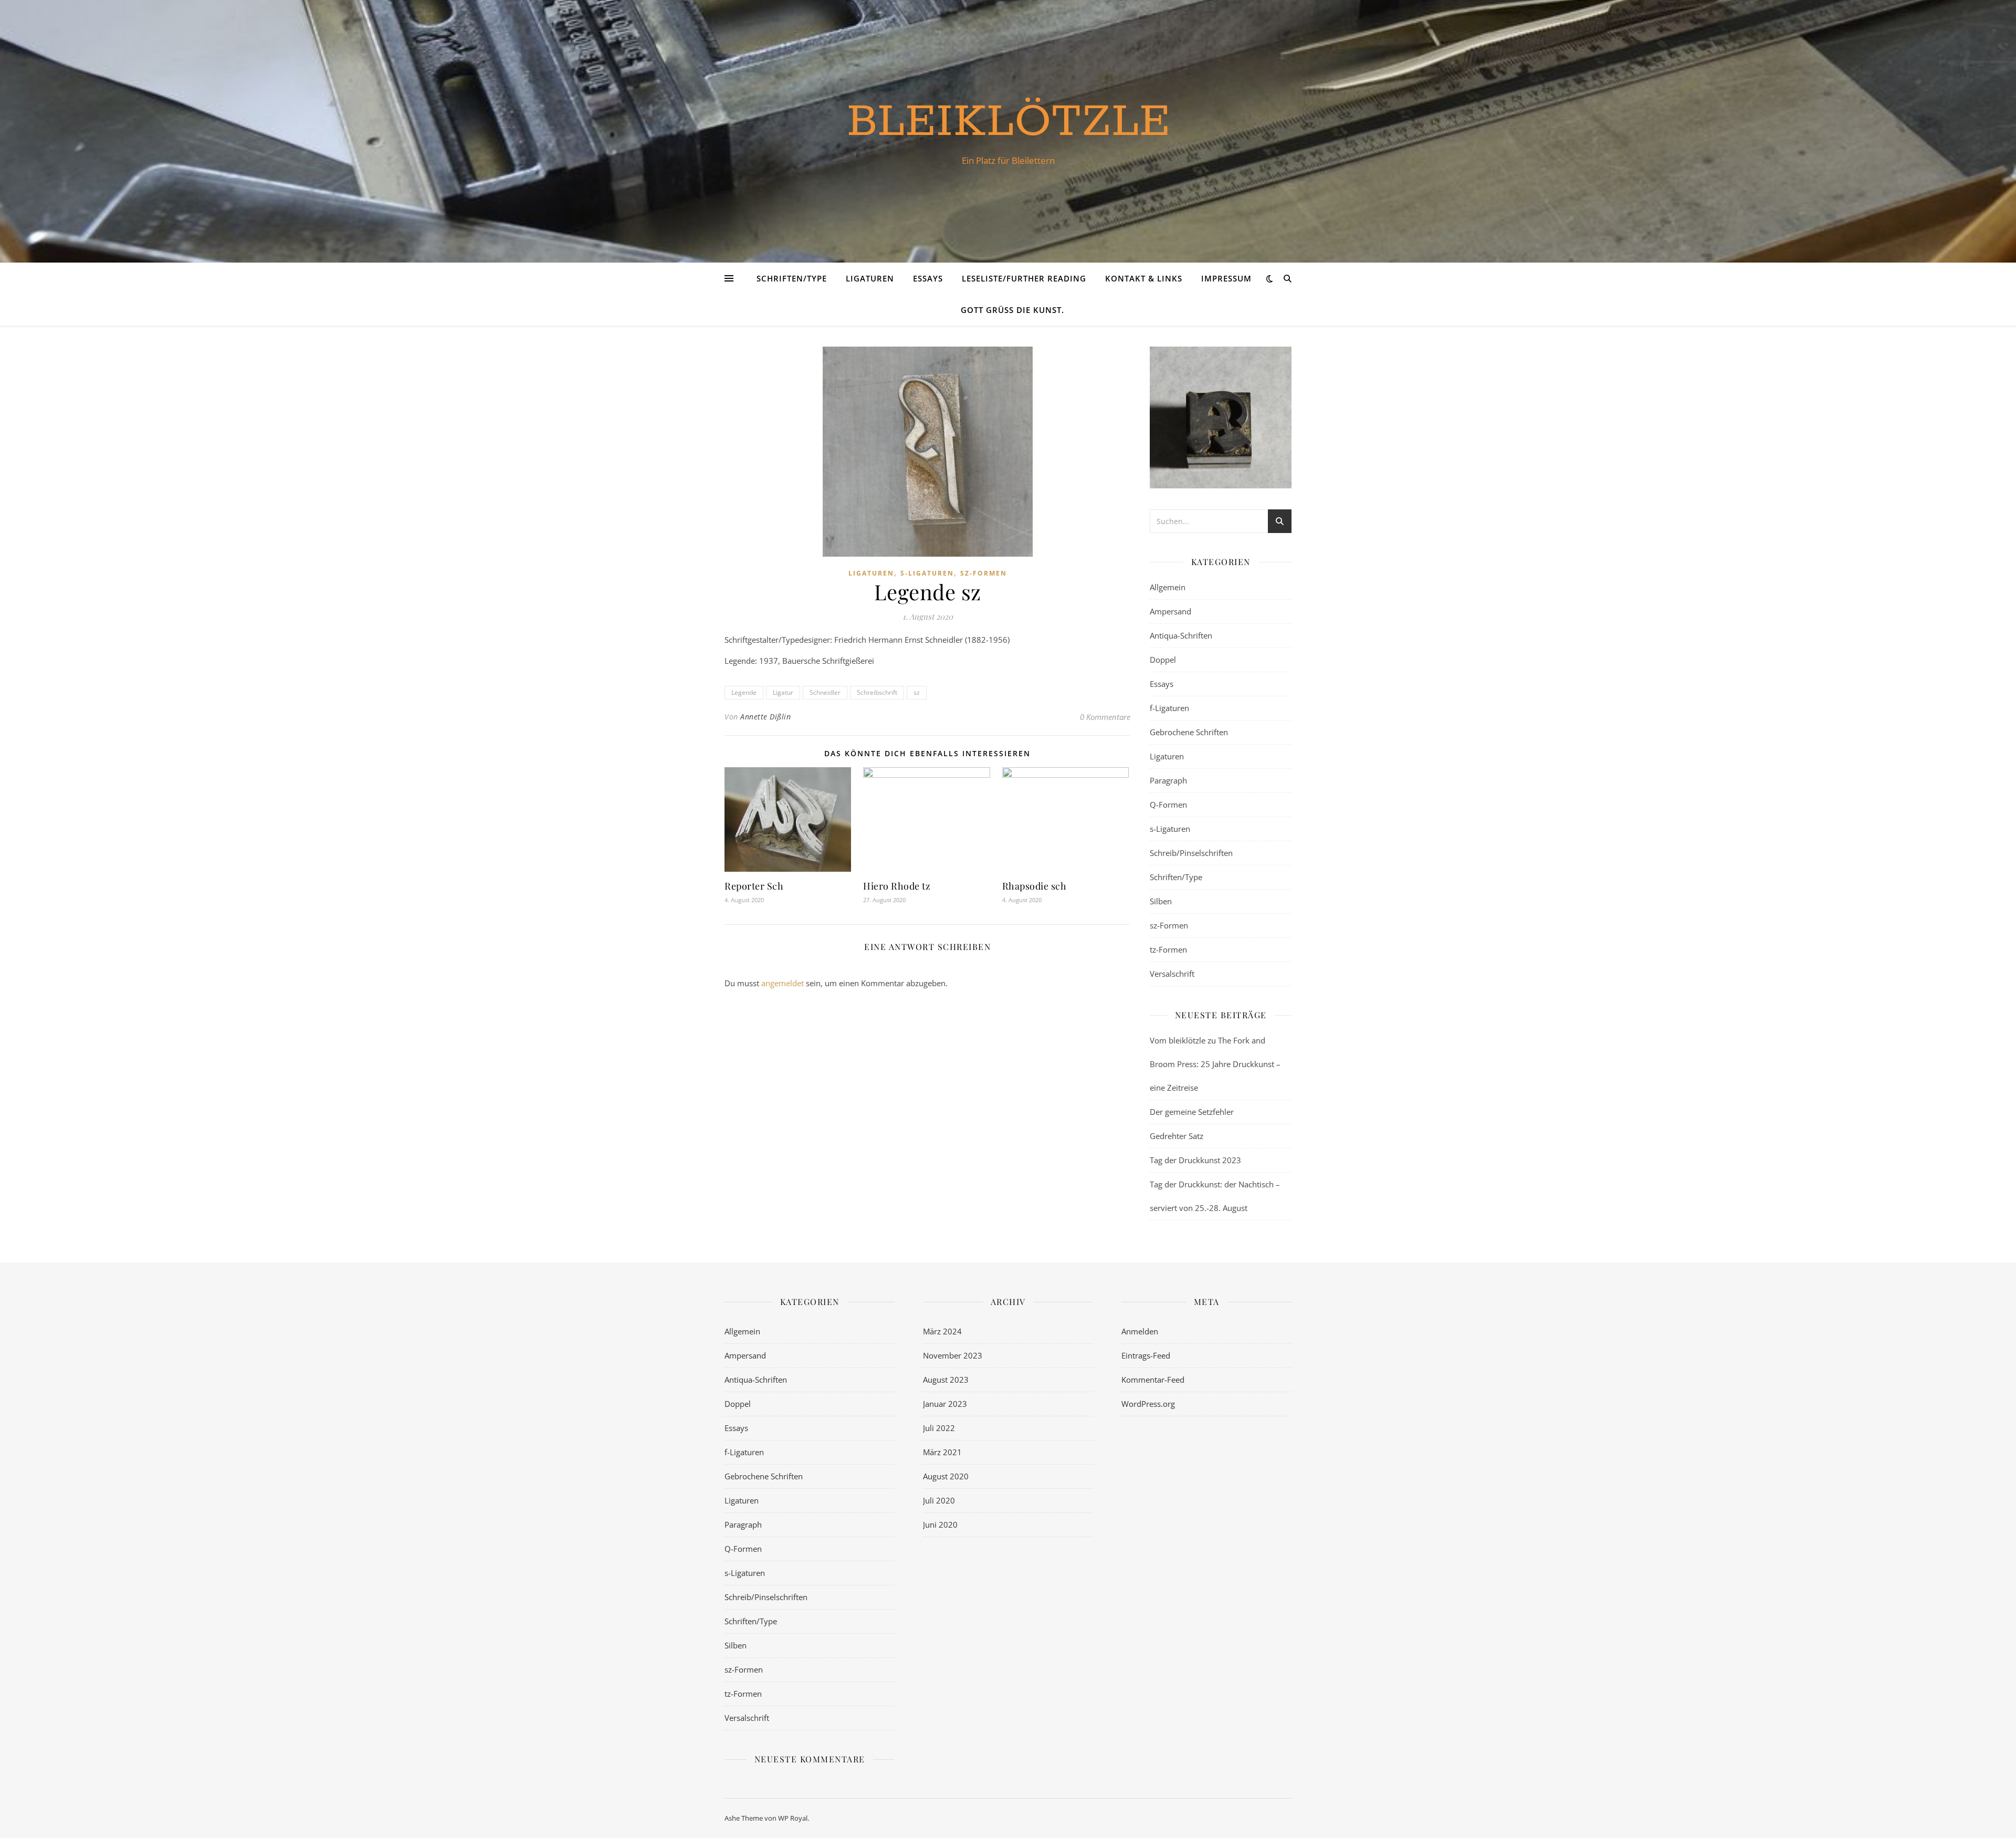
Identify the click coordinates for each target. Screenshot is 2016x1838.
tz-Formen (1168, 949)
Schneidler (825, 692)
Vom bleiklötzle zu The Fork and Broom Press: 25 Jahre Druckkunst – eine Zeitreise (1215, 1064)
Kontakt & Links (1144, 278)
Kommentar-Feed (1153, 1380)
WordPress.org (1148, 1404)
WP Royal (793, 1818)
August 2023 (946, 1380)
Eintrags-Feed (1146, 1355)
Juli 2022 (939, 1428)
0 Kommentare (1105, 717)
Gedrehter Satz (1177, 1136)
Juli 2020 (939, 1500)
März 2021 (942, 1452)
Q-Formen (1168, 805)
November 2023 (953, 1355)
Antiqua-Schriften (1181, 635)
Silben (1161, 901)
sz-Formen (984, 573)
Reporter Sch (754, 886)
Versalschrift (1172, 974)
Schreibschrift (877, 692)
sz (917, 692)
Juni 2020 (940, 1524)
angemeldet (783, 983)
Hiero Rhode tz (897, 886)
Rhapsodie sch (1035, 886)
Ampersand (1170, 611)
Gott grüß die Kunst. (1012, 310)
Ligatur (783, 692)
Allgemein (1168, 587)
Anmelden (1140, 1331)
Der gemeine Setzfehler (1192, 1112)
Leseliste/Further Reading (1024, 278)
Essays (928, 278)
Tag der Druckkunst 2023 (1195, 1160)
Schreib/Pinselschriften (1191, 853)
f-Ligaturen (1169, 708)
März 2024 (942, 1331)
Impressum (1226, 278)
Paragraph (1168, 780)
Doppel (1163, 660)
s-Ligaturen (927, 573)
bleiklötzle (1008, 122)
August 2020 (946, 1476)
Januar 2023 (945, 1404)
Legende (744, 692)
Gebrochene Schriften (1189, 732)
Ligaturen (870, 278)
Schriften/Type (792, 278)
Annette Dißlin (765, 717)
